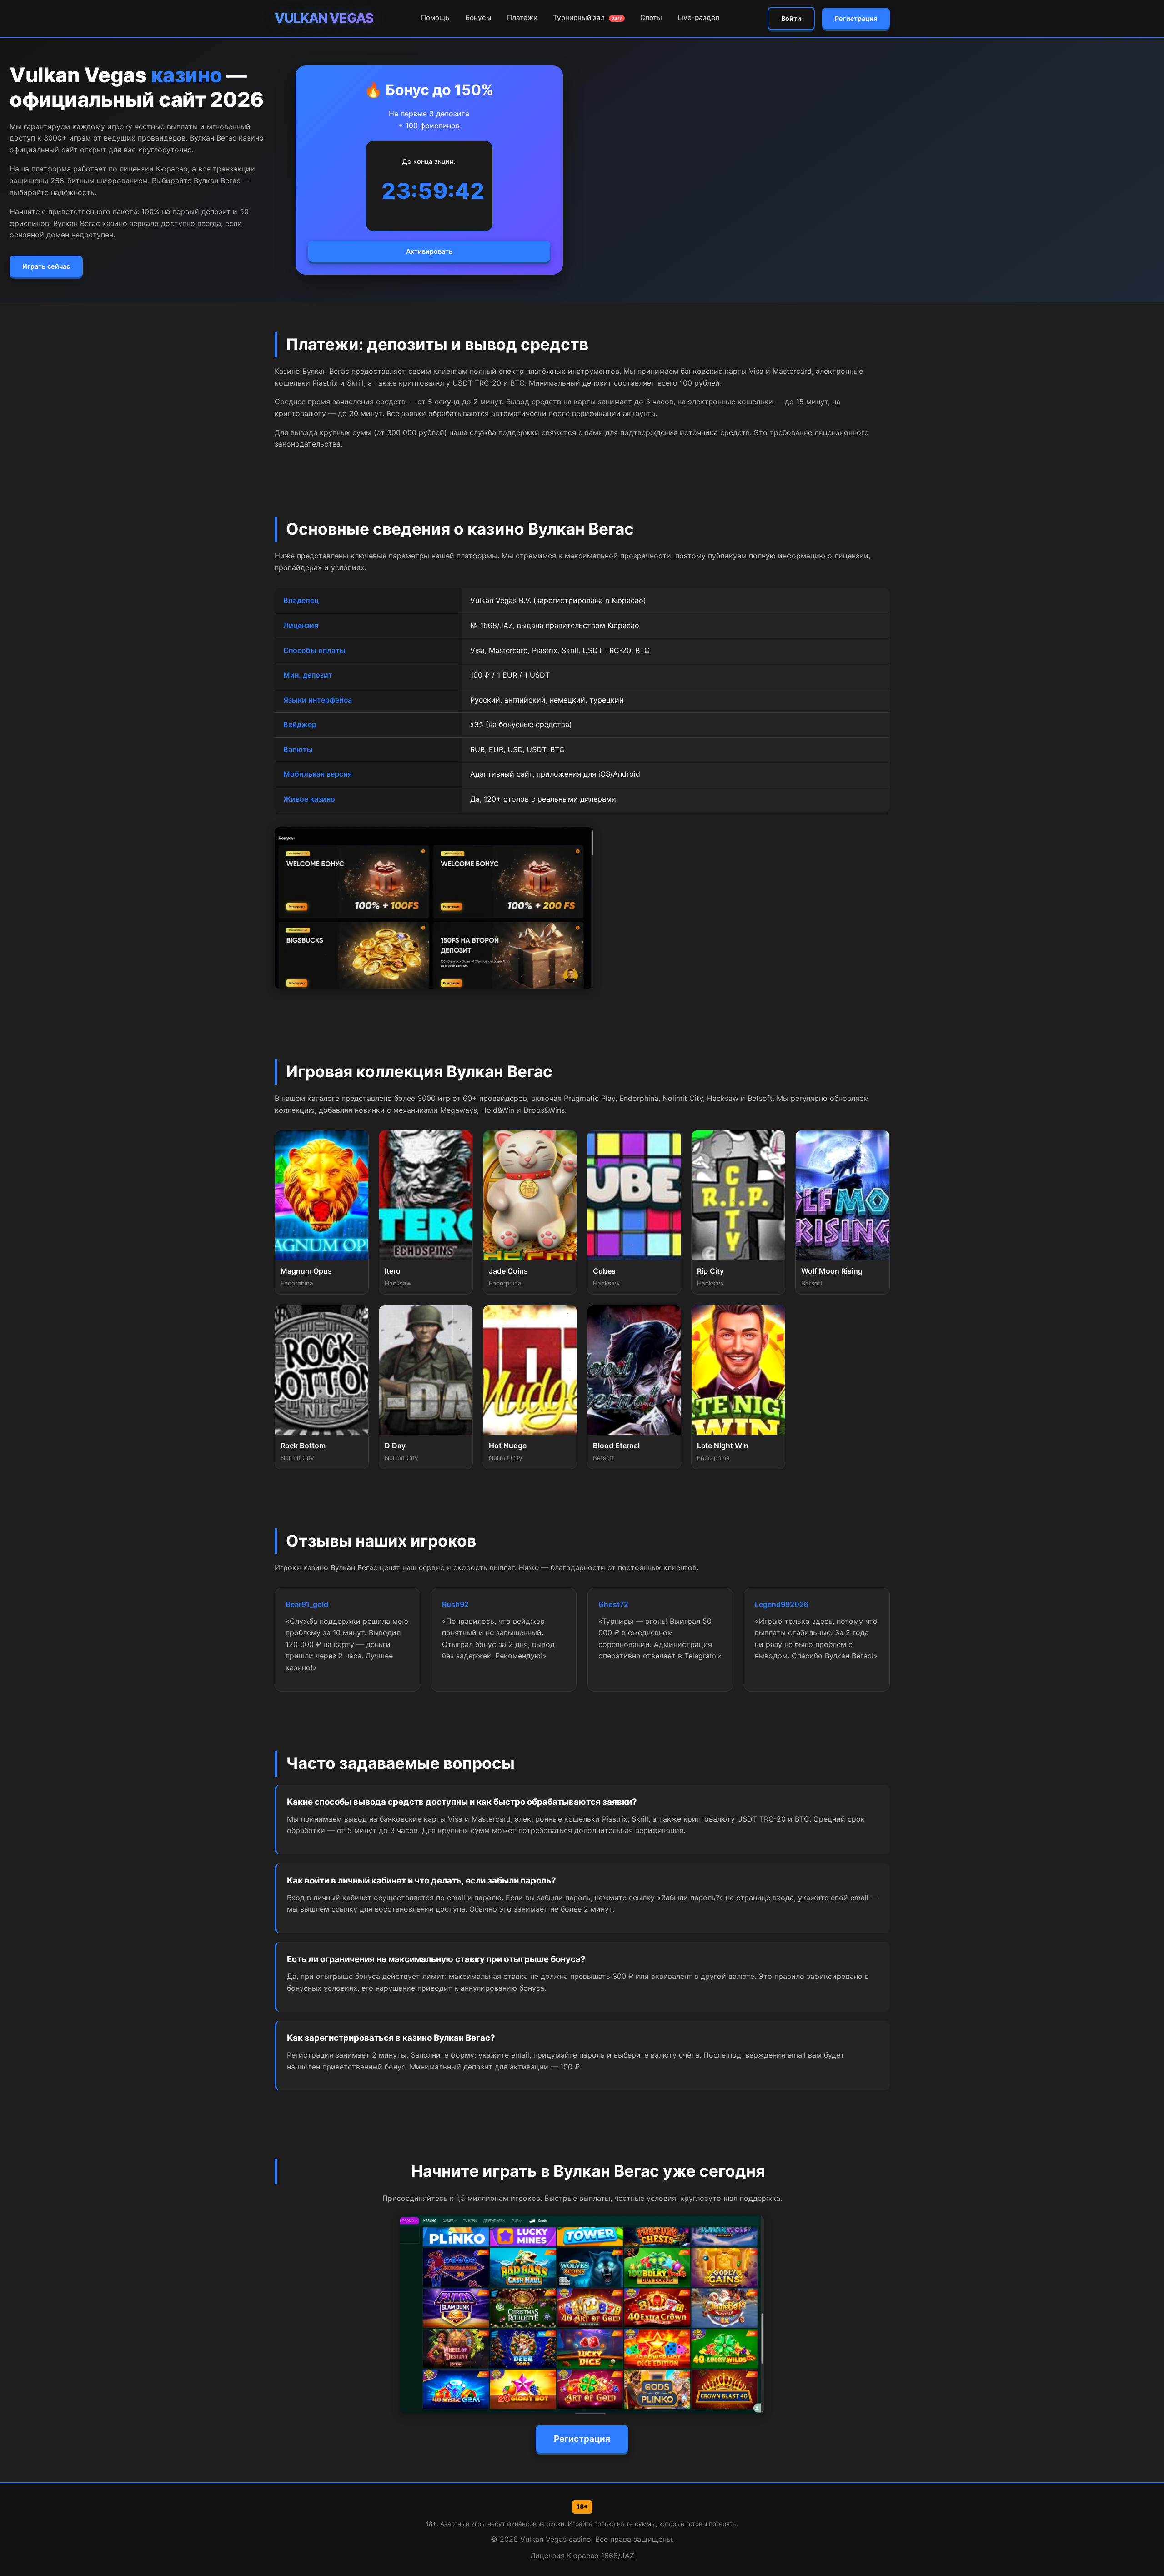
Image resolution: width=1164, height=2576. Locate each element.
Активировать (429, 251)
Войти (791, 18)
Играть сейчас (46, 266)
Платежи (522, 18)
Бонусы (478, 18)
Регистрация (856, 18)
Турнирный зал (587, 18)
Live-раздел (698, 18)
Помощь (435, 18)
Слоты (651, 18)
